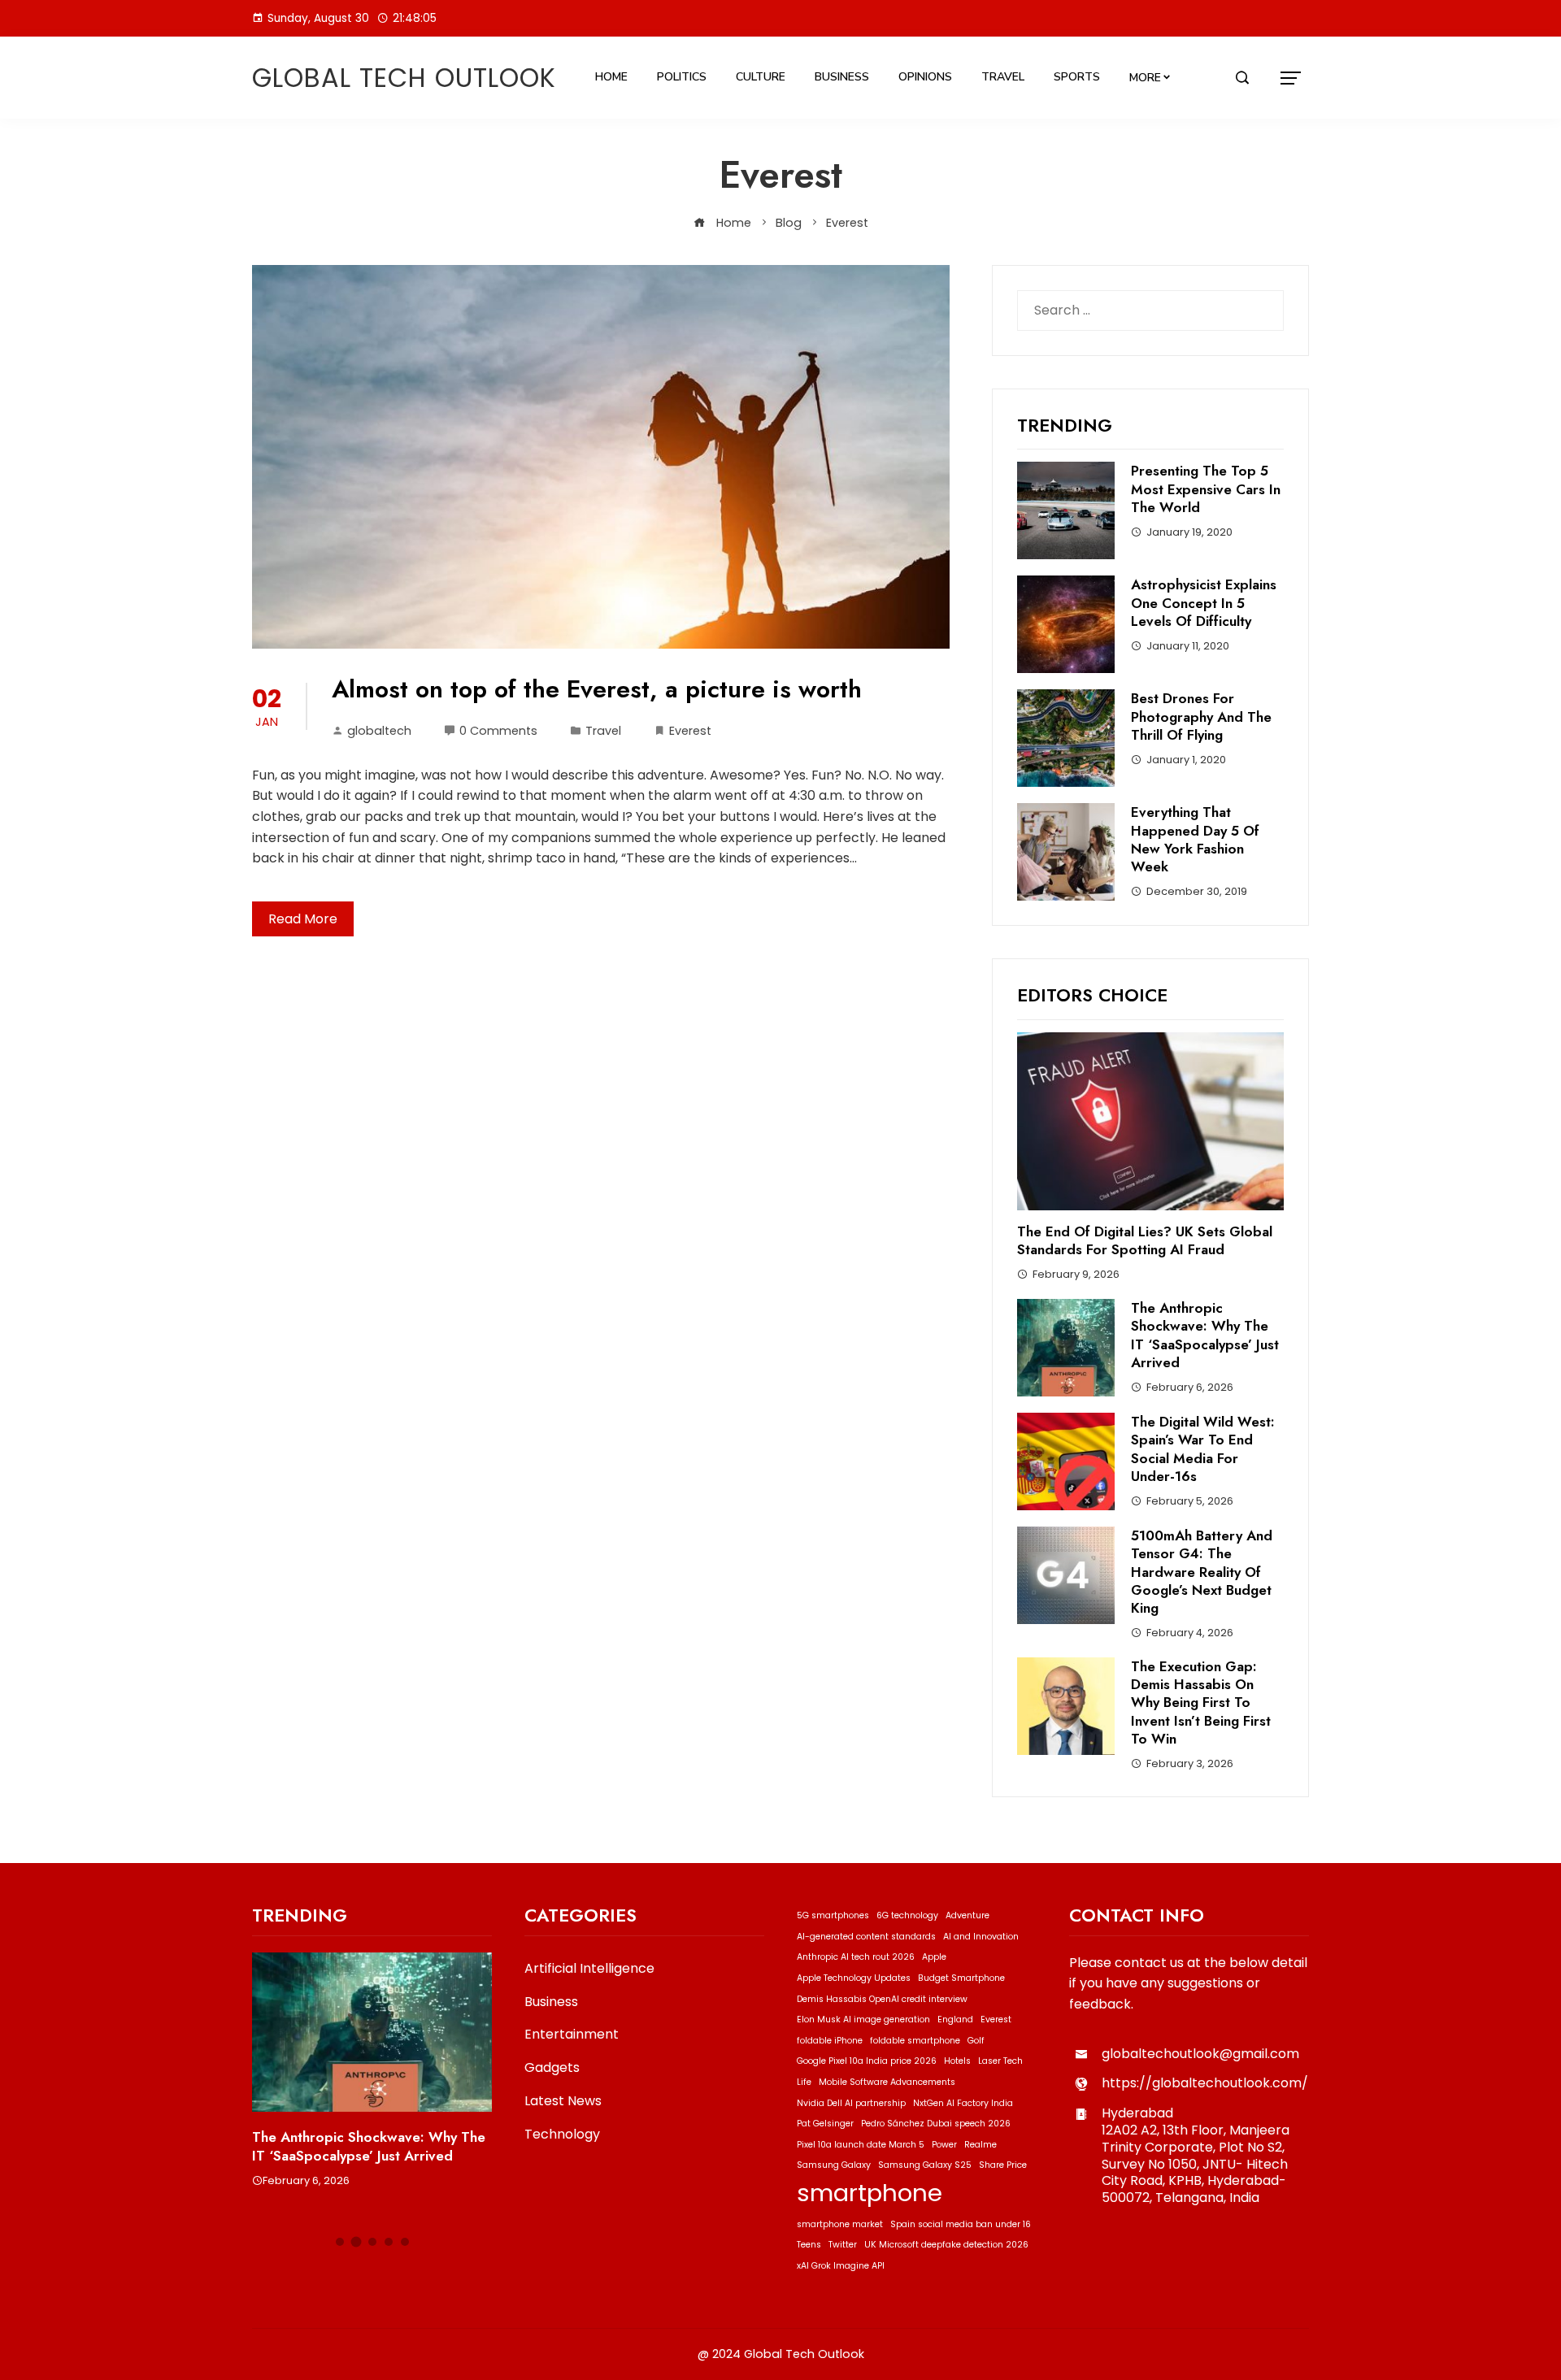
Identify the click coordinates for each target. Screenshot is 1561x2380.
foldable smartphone (915, 2041)
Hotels (957, 2061)
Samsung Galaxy (834, 2165)
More (1145, 78)
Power (944, 2145)
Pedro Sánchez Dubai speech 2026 (936, 2124)
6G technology (907, 1915)
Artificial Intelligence (589, 1969)
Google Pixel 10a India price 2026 (867, 2061)
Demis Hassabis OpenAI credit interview (882, 1999)
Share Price (1003, 2165)
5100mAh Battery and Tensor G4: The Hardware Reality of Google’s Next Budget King (1202, 1571)
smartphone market (840, 2224)
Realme (981, 2145)
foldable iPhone (830, 2041)
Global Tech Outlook (404, 78)
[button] (340, 2242)
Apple (934, 1957)
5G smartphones (833, 1915)
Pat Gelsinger (825, 2124)
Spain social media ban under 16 (961, 2224)
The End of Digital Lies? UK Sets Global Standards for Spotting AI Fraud (1145, 1240)
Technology (562, 2135)
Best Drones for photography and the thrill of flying (1201, 716)
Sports (1077, 77)
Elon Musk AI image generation (863, 2020)
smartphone (870, 2193)
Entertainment (572, 2035)
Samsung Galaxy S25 (925, 2165)
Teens (809, 2245)
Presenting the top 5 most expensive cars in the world (1206, 489)
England (955, 2020)
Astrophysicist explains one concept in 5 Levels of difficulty (1204, 602)
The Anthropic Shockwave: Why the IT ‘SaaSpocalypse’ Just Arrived (1205, 1335)
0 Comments (498, 731)
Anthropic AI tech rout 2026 (856, 1957)
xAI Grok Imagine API (841, 2266)
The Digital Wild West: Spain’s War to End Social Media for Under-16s (1203, 1448)
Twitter (843, 2245)
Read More (303, 919)
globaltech (379, 731)
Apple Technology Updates (854, 1978)
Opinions (925, 77)
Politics (682, 77)
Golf (976, 2041)
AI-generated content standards (866, 1937)
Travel (1003, 77)
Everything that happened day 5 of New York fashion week (1195, 839)
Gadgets (552, 2068)
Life (804, 2082)
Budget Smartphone (961, 1978)
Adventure (967, 1915)
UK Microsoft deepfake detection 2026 (946, 2245)
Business (842, 77)
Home (611, 77)
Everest (690, 731)
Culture (761, 77)
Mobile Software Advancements (887, 2082)
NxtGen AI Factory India (963, 2103)
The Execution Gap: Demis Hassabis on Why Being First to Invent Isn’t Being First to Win (1201, 1702)
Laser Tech (1000, 2061)
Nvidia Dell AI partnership (851, 2103)
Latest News (563, 2102)
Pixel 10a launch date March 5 (861, 2145)
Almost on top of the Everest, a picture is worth (597, 689)
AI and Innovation (981, 1937)
